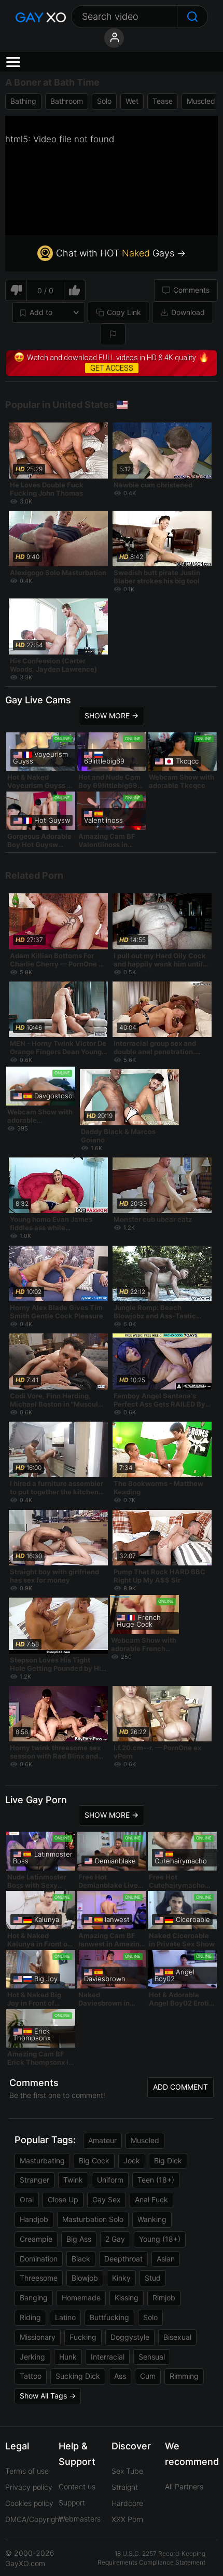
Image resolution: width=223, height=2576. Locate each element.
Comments (191, 290)
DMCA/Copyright (33, 2519)
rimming (184, 2376)
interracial (108, 2357)
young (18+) (160, 2239)
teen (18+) (156, 2180)
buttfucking (109, 2317)
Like (75, 290)
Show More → (112, 715)
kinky (121, 2278)
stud (153, 2278)
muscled (201, 101)
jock (132, 2161)
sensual (152, 2357)
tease (163, 101)
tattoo (31, 2376)
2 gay (115, 2239)
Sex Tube (127, 2471)
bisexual (177, 2337)
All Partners (184, 2486)
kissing (127, 2298)
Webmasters (80, 2519)
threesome (39, 2278)
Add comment (180, 2087)
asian (166, 2259)
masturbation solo (93, 2219)
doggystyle (130, 2337)
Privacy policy (29, 2487)
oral (27, 2199)
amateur (102, 2140)
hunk (68, 2357)
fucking (83, 2337)
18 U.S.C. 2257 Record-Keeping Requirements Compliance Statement (151, 2558)
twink (73, 2180)
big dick (168, 2161)
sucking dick (78, 2376)
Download (188, 312)
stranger (34, 2180)
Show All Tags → (48, 2396)
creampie (36, 2239)
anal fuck (151, 2199)
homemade (81, 2298)
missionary (38, 2337)
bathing (23, 101)
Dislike (16, 290)
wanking (152, 2219)
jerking (32, 2357)
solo (104, 101)
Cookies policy (29, 2503)
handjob (34, 2219)
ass (120, 2376)
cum (148, 2376)
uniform (110, 2180)
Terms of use (27, 2471)
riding (30, 2317)
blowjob (85, 2278)
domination (39, 2259)
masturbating (42, 2161)
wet (132, 101)
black (81, 2259)
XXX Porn (127, 2519)
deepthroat (123, 2259)
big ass (79, 2239)
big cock (94, 2161)
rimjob (164, 2298)
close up (63, 2199)
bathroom (67, 101)
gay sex (107, 2199)
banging (34, 2298)
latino (65, 2317)
